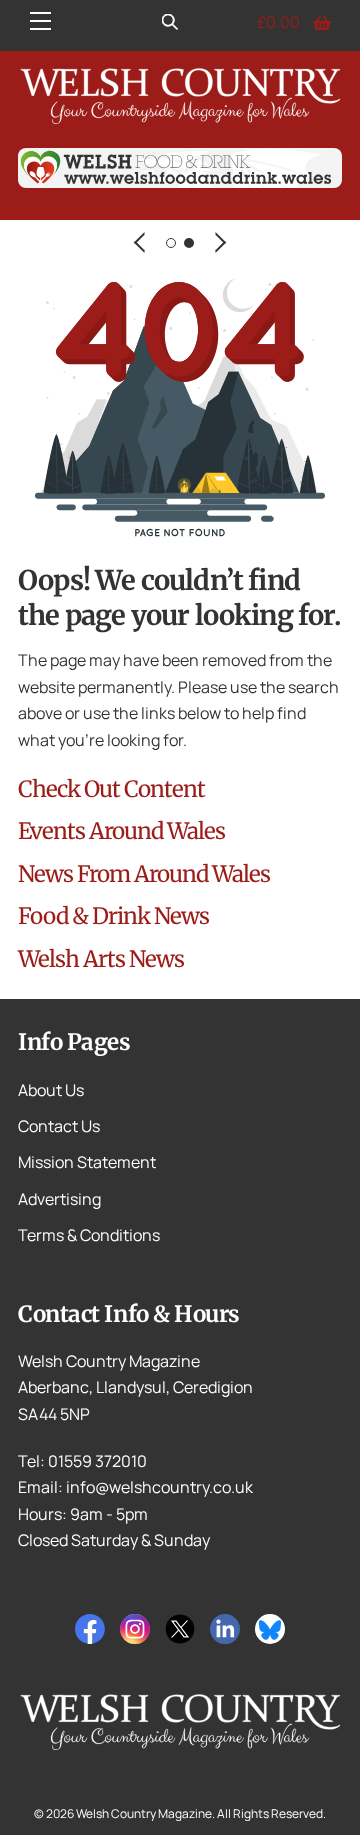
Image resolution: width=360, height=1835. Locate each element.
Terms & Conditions (89, 1235)
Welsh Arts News (101, 959)
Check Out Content (111, 789)
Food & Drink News (113, 916)
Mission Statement (87, 1162)
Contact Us (59, 1126)
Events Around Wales (121, 831)
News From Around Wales (144, 874)
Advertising (59, 1199)
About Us (51, 1090)
